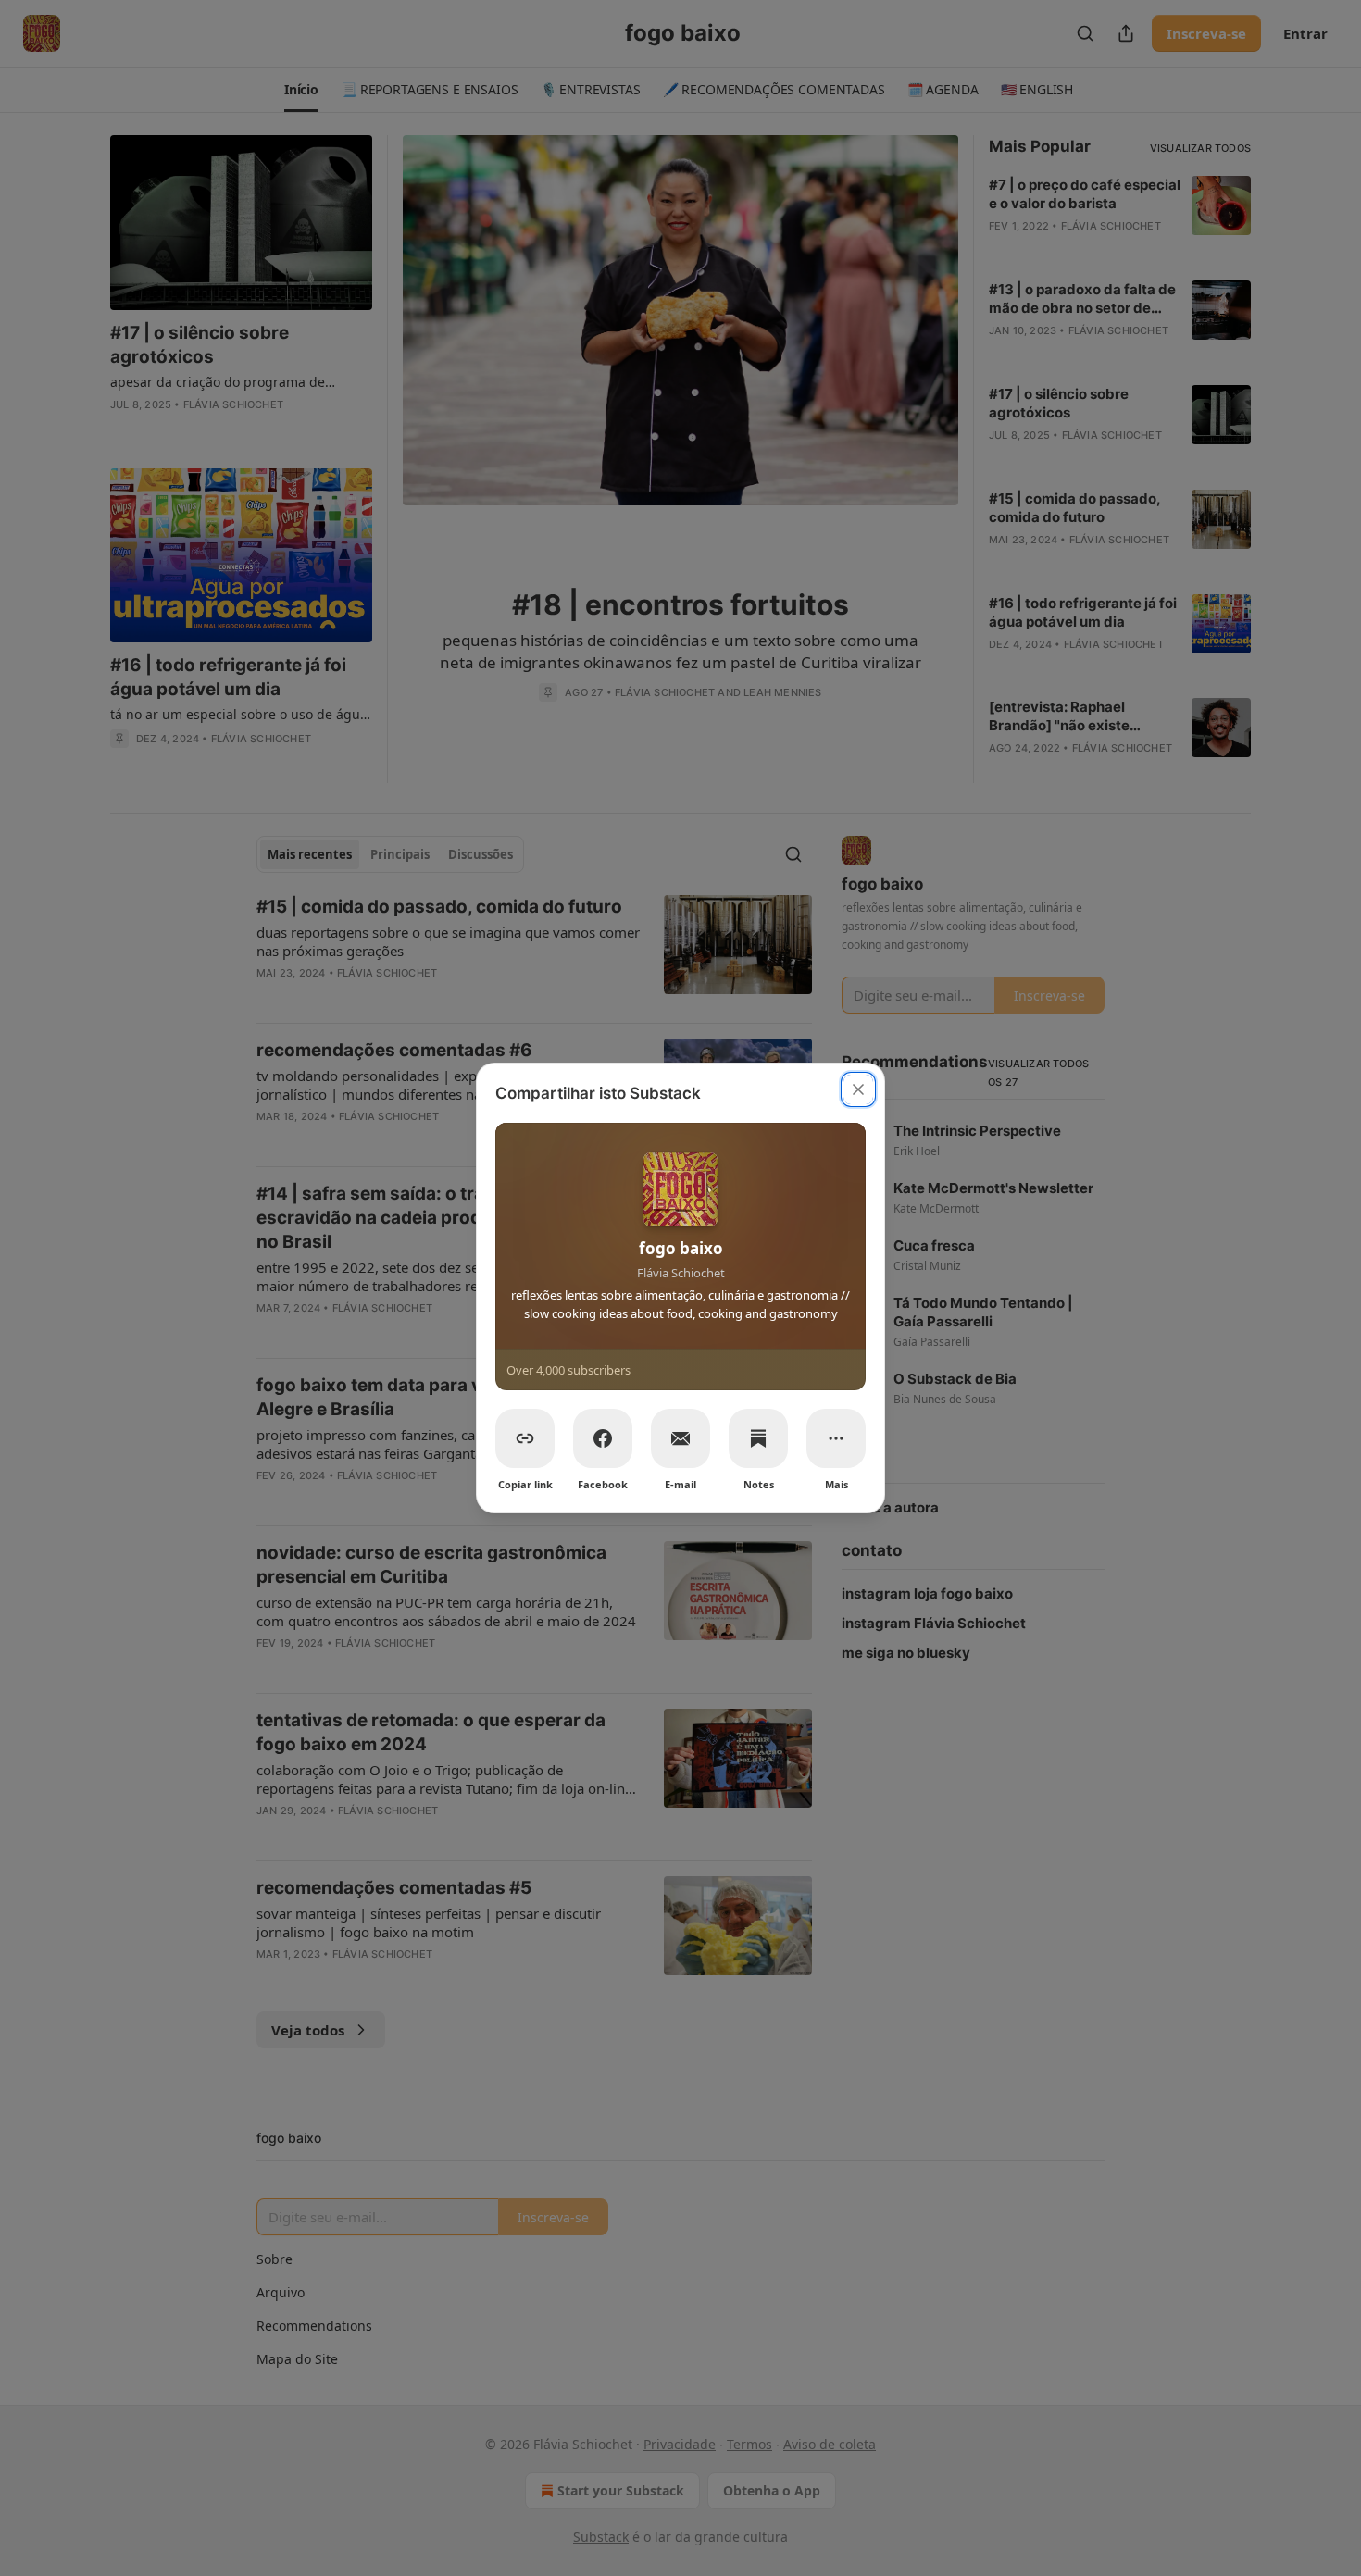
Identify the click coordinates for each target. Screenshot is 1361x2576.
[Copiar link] (525, 1438)
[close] (858, 1089)
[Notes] (758, 1438)
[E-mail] (680, 1438)
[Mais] (836, 1438)
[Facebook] (603, 1438)
